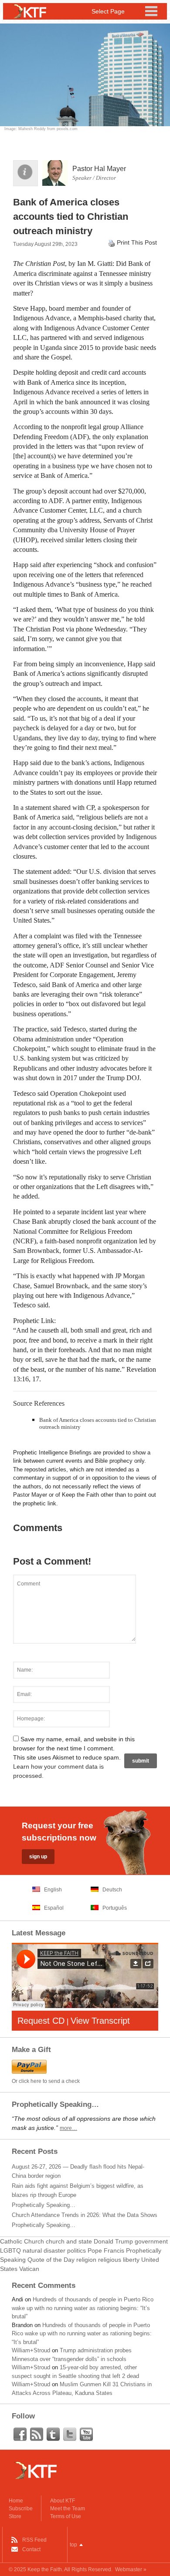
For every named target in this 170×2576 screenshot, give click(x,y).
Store (15, 2516)
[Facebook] (20, 2435)
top (73, 2545)
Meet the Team (68, 2509)
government (151, 2241)
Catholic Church (22, 2241)
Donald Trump (113, 2241)
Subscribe (21, 2509)
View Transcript (100, 2021)
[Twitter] (70, 2435)
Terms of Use (66, 2516)
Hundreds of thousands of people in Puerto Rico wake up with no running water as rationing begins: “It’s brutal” (83, 2308)
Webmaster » (131, 2569)
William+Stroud (31, 2350)
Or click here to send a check (46, 2081)
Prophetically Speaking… (44, 2205)
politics (76, 2250)
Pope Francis (106, 2250)
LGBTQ (10, 2250)
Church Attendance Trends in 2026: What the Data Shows (85, 2215)
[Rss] (37, 2435)
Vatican (29, 2269)
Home (16, 2501)
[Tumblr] (53, 2435)
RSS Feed (34, 2540)
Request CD (41, 2021)
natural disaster (44, 2250)
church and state (69, 2241)
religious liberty (119, 2260)
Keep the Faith (45, 2569)
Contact (31, 2549)
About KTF (63, 2501)
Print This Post (137, 242)
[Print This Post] (112, 242)
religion (86, 2260)
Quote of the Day (51, 2260)
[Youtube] (86, 2435)
